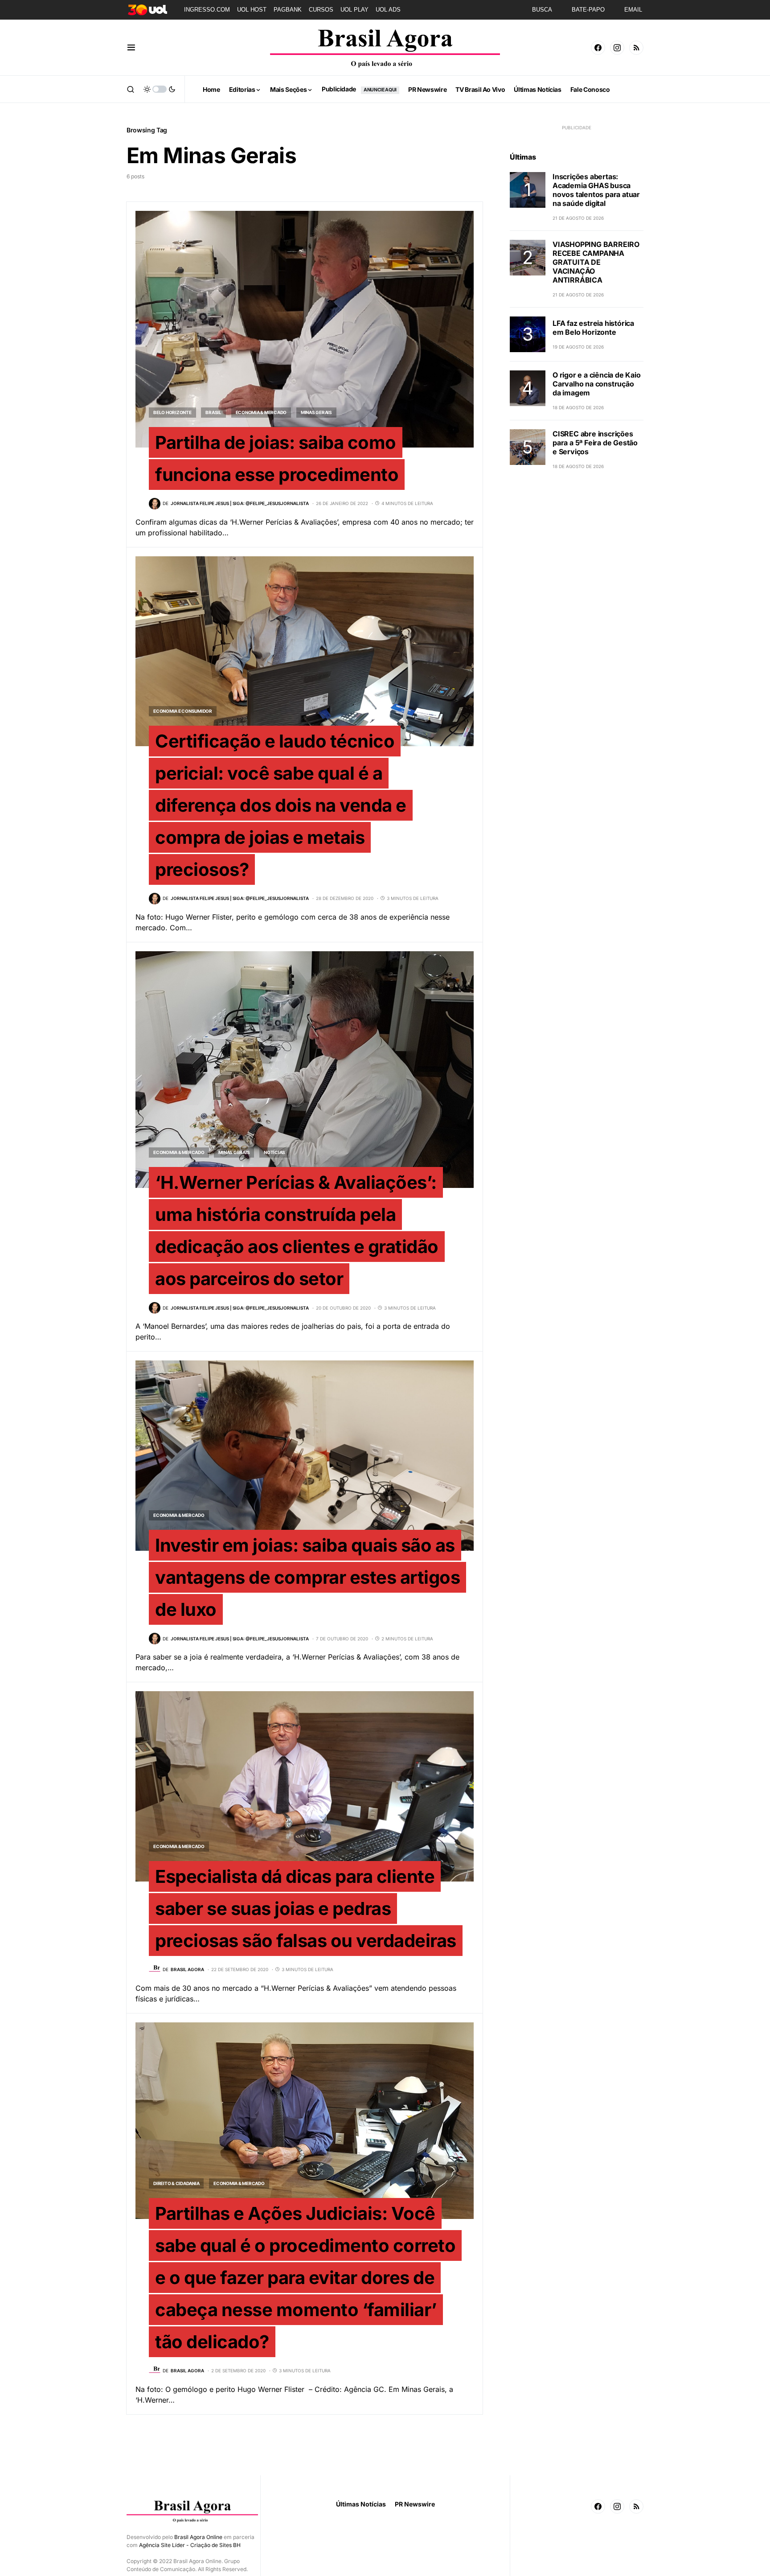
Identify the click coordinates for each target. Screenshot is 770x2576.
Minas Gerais (316, 412)
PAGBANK (288, 10)
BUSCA (542, 10)
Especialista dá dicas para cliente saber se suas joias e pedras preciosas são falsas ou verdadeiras (306, 1908)
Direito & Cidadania (176, 2183)
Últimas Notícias (361, 2504)
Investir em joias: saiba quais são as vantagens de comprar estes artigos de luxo (307, 1577)
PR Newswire (415, 2504)
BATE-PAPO (588, 10)
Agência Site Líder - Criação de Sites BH (190, 2545)
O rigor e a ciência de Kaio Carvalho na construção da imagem (597, 384)
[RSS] (636, 48)
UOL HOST (252, 10)
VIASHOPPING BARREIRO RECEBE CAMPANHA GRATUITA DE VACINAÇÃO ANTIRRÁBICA (596, 262)
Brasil (213, 412)
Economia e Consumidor (183, 711)
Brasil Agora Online (198, 2537)
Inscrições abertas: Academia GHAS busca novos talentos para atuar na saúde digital (596, 190)
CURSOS (321, 10)
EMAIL (633, 10)
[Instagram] (617, 48)
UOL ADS (388, 10)
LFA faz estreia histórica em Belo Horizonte (593, 328)
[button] (131, 48)
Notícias (274, 1152)
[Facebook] (598, 48)
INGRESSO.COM (207, 10)
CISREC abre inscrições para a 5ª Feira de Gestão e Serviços (595, 443)
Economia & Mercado (261, 412)
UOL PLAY (354, 10)
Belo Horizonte (172, 412)
